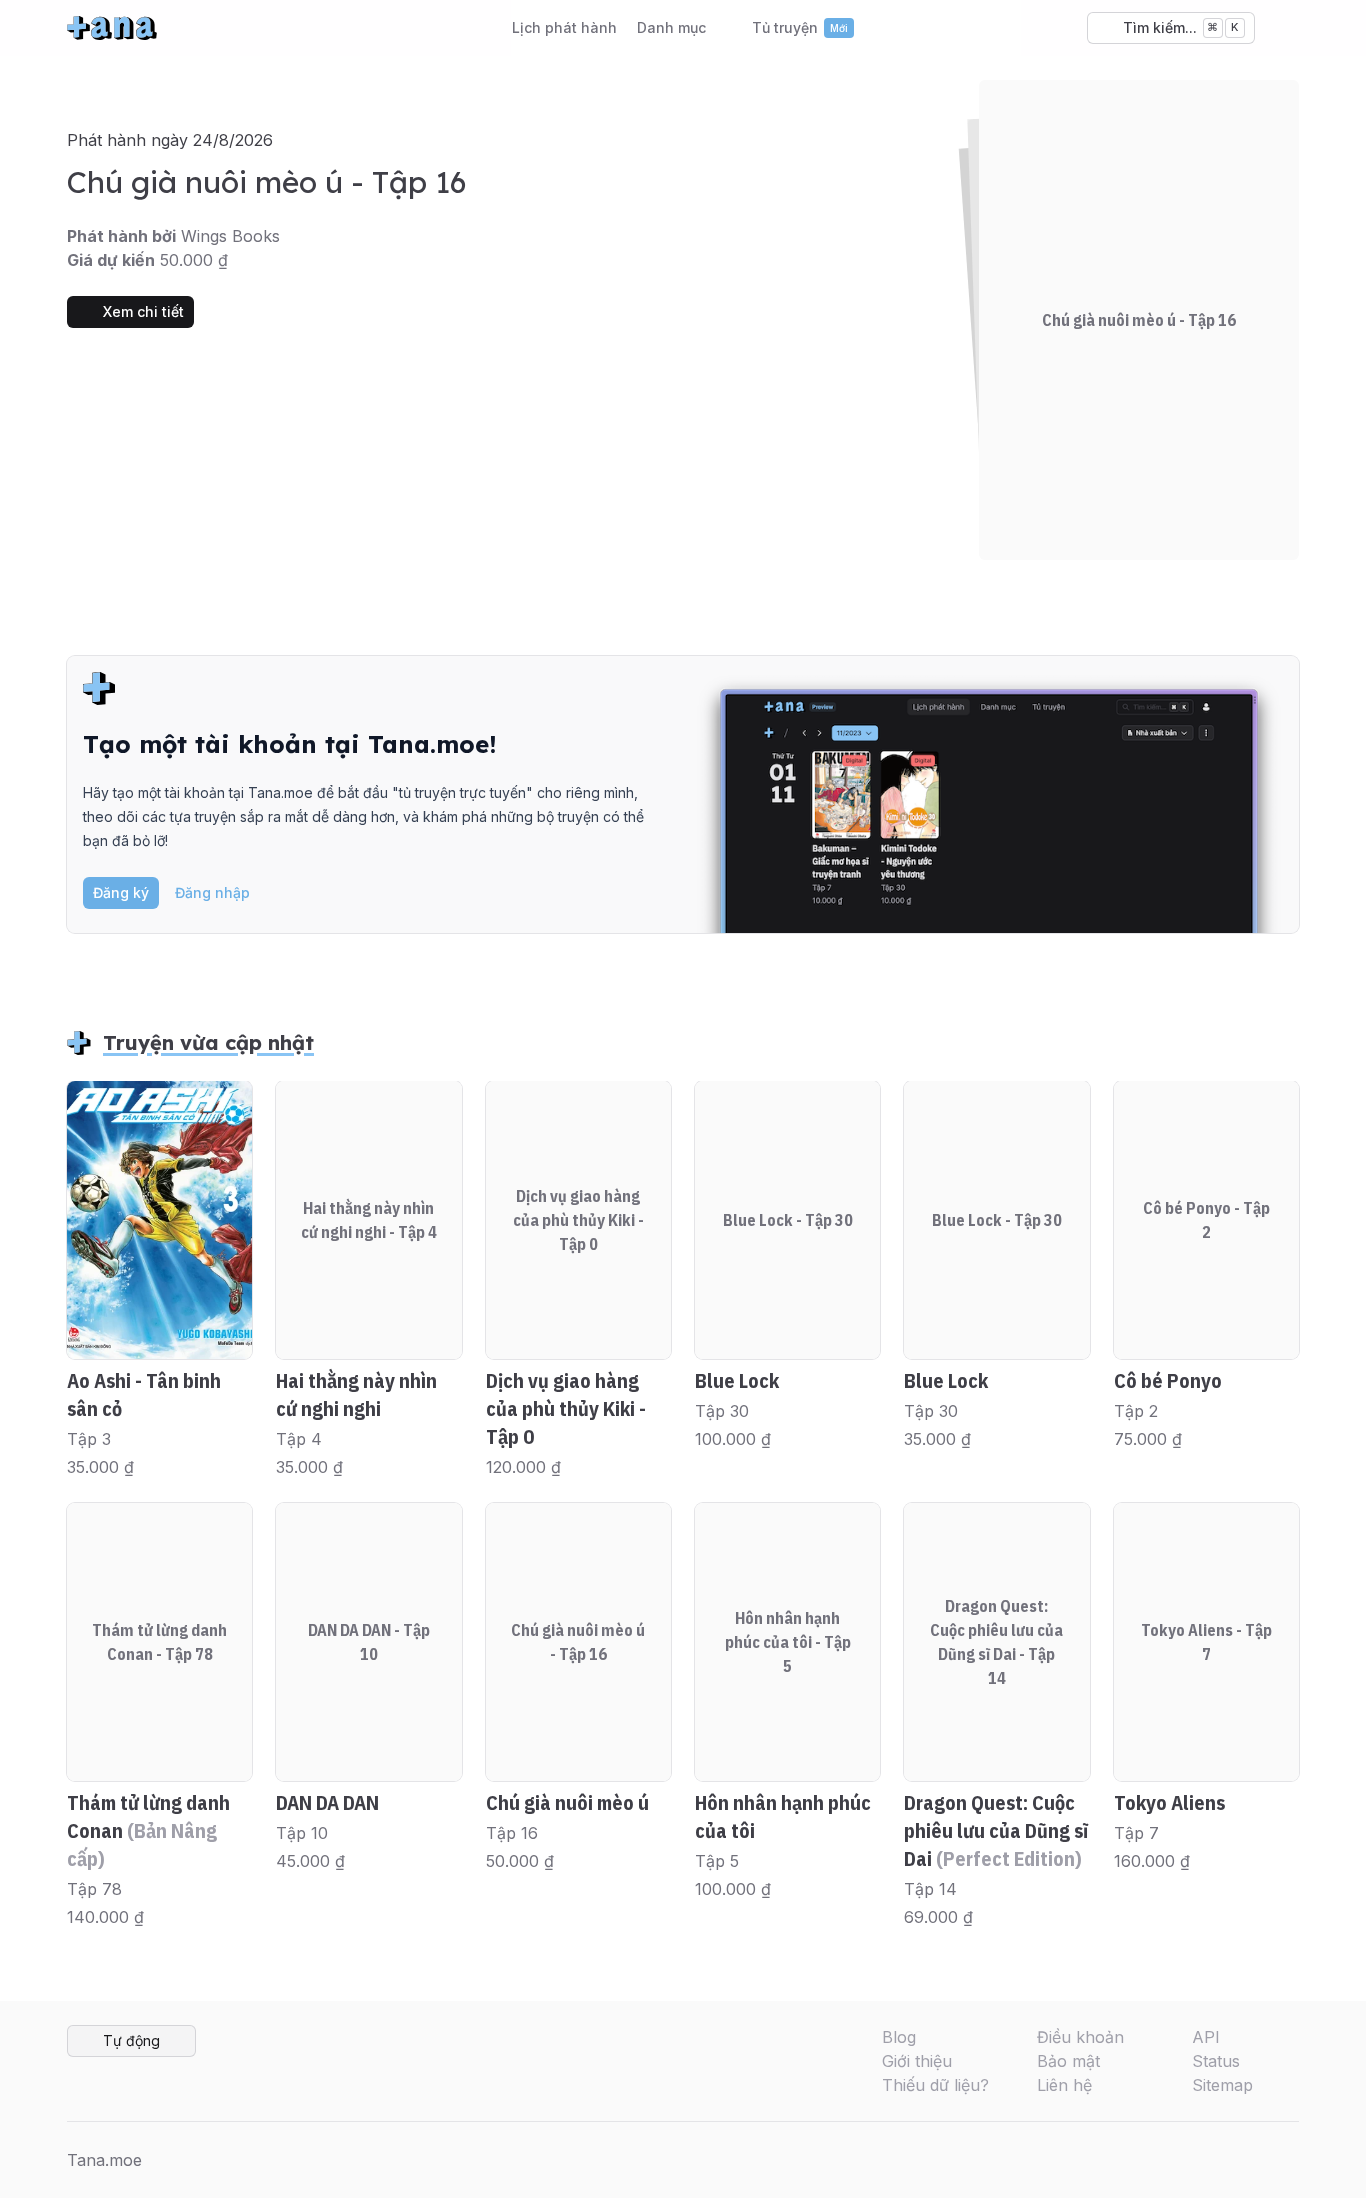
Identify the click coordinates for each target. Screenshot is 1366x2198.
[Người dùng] (1283, 28)
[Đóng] (1271, 684)
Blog (899, 2037)
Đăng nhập (212, 892)
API (1206, 2037)
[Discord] (1253, 2160)
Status (1216, 2061)
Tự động (131, 2040)
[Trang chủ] (112, 28)
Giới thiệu (917, 2061)
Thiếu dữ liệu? (935, 2085)
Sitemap (1222, 2085)
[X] (1221, 2160)
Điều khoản (1080, 2037)
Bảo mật (1068, 2061)
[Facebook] (1189, 2160)
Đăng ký (121, 892)
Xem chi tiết (143, 311)
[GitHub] (1285, 2160)
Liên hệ (1064, 2085)
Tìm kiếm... (1181, 27)
